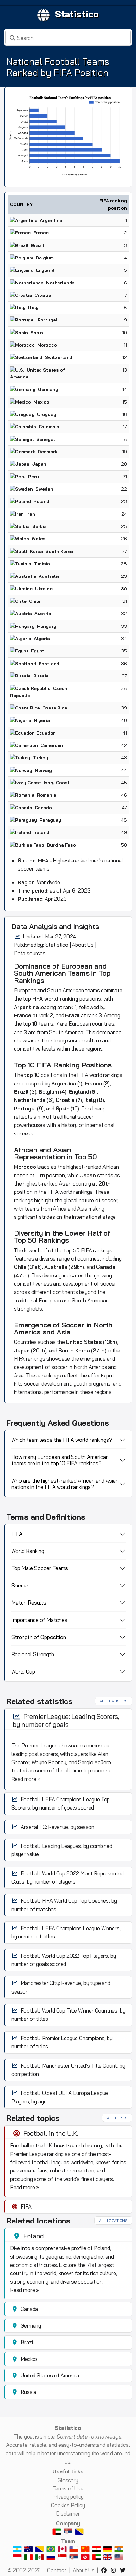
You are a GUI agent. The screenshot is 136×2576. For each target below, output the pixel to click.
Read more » (26, 1779)
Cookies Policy (68, 2505)
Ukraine (44, 589)
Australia (49, 576)
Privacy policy (68, 2497)
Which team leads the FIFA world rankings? (62, 1440)
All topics (117, 2118)
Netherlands (30, 1100)
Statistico (77, 14)
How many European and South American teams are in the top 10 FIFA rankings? (60, 1460)
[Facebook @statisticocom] (105, 2570)
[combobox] (68, 37)
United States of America (50, 2375)
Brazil (38, 245)
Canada (43, 808)
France (41, 233)
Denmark (48, 452)
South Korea (74, 1350)
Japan (88, 1175)
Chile (20, 1267)
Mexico (41, 402)
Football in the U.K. (51, 2133)
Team (68, 2541)
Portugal (48, 320)
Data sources (30, 953)
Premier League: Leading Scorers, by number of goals (66, 1720)
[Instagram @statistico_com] (114, 2570)
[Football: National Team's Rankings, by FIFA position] (68, 136)
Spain (37, 333)
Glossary (68, 2480)
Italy (33, 308)
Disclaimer (68, 2513)
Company (68, 2523)
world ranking (61, 999)
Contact (57, 2570)
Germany (48, 389)
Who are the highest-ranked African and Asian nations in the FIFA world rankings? (65, 1484)
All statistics (114, 1701)
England (79, 1092)
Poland (41, 501)
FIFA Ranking (58, 1065)
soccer (75, 1040)
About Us (83, 945)
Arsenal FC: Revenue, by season (57, 1827)
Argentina (51, 220)
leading (48, 1007)
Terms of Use (68, 2488)
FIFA (37, 999)
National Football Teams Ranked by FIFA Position (58, 67)
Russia (41, 676)
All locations (113, 2220)
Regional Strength (33, 1654)
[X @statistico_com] (124, 2570)
